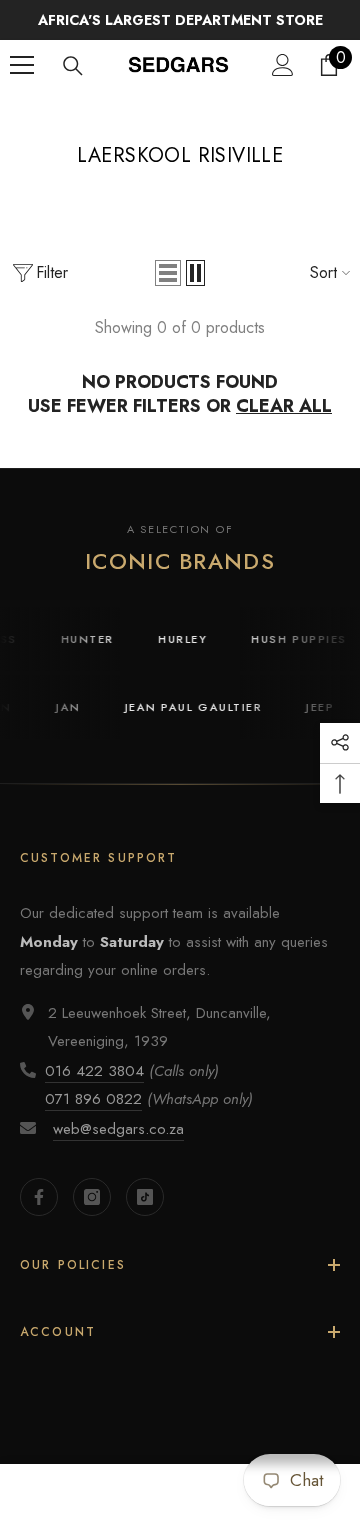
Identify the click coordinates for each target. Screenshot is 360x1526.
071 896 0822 (93, 1099)
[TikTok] (145, 1197)
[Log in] (283, 65)
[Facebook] (39, 1197)
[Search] (73, 66)
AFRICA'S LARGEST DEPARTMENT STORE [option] (180, 20)
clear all (284, 406)
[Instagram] (92, 1197)
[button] (168, 273)
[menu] (22, 65)
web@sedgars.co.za (118, 1129)
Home (123, 112)
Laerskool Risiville (214, 112)
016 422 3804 (94, 1071)
